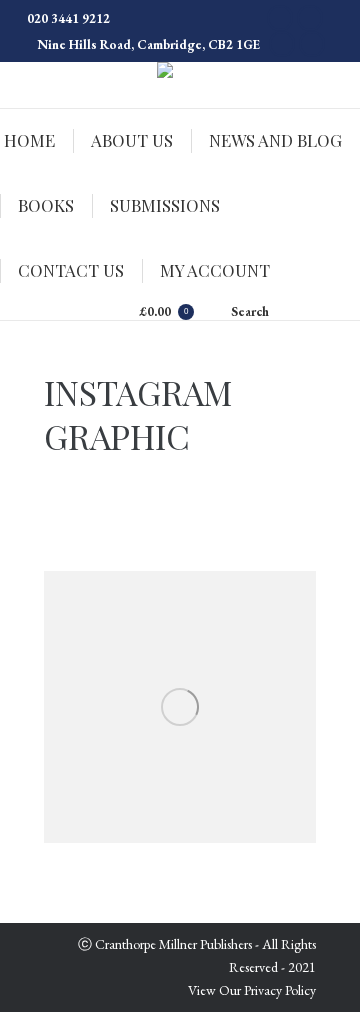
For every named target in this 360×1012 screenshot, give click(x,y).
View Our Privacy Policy (252, 990)
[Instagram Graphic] (180, 707)
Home (300, 393)
